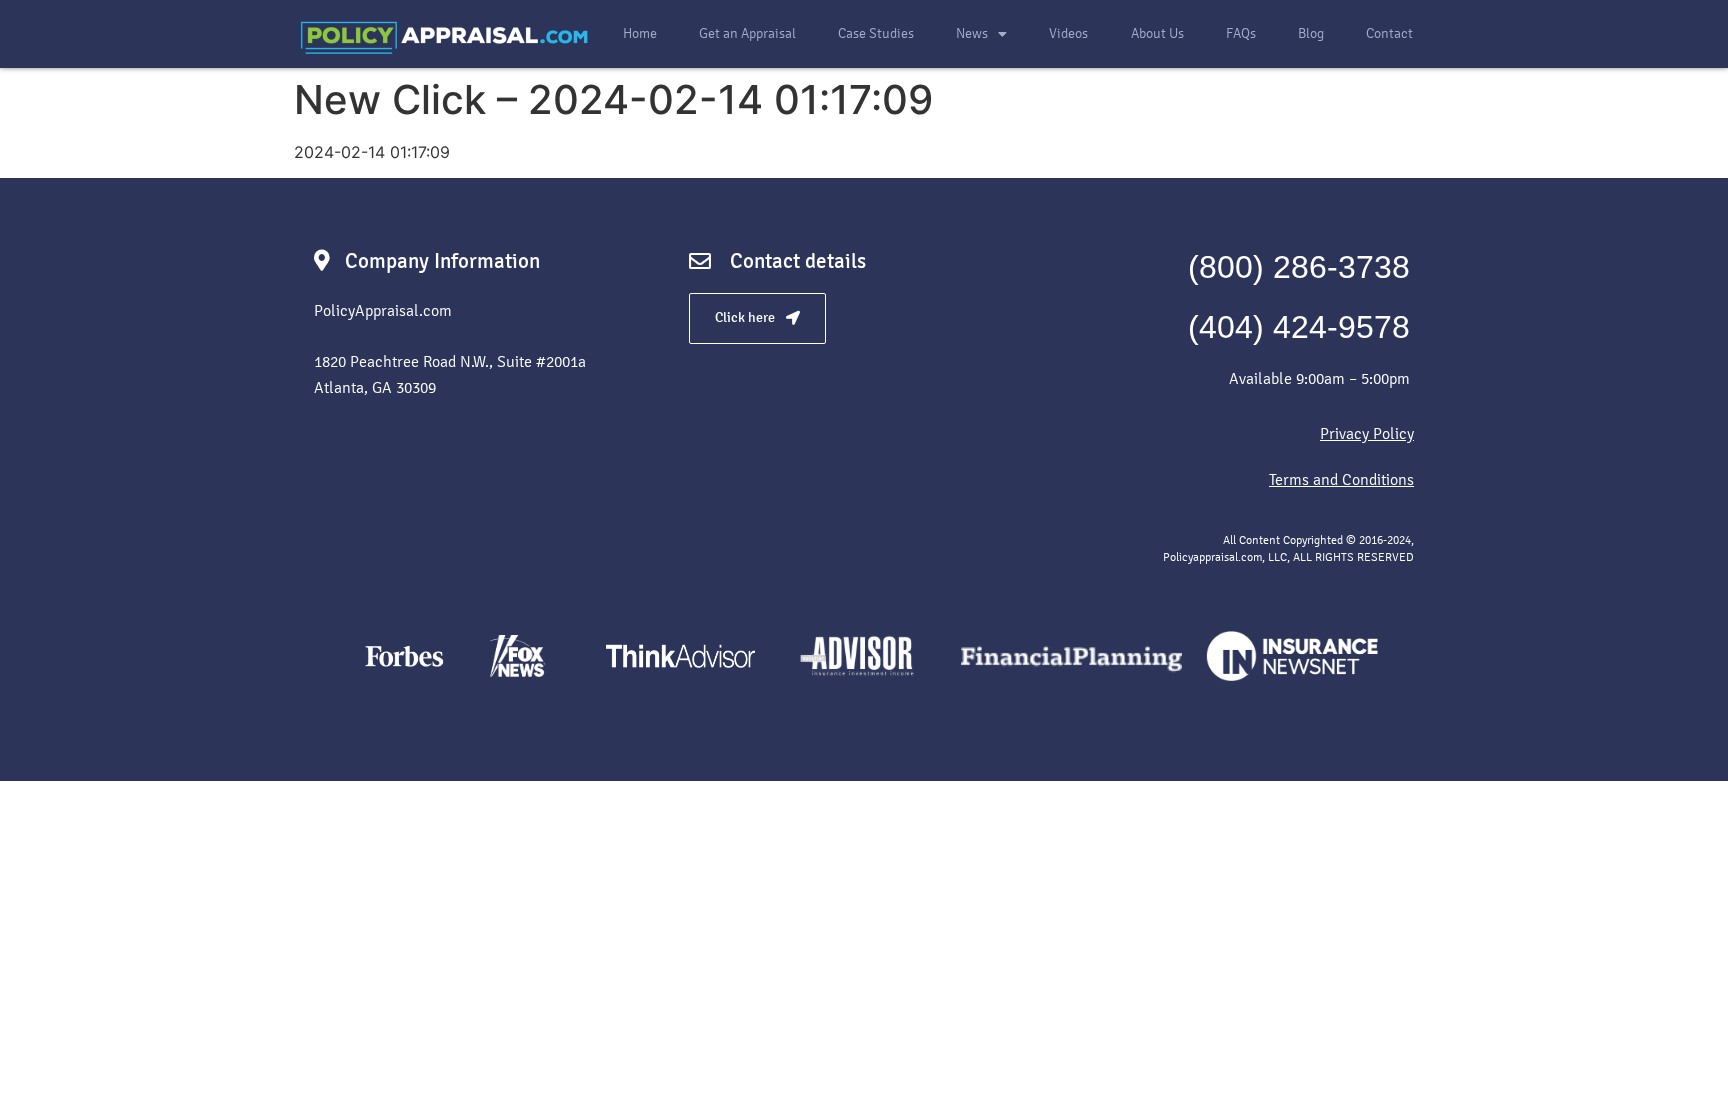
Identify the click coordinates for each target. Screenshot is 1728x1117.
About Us (1157, 33)
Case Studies (876, 33)
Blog (1311, 33)
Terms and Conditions (1341, 479)
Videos (1068, 33)
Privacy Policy (1367, 433)
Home (640, 33)
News (972, 33)
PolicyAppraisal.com (383, 310)
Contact (1389, 33)
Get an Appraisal (747, 33)
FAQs (1241, 33)
